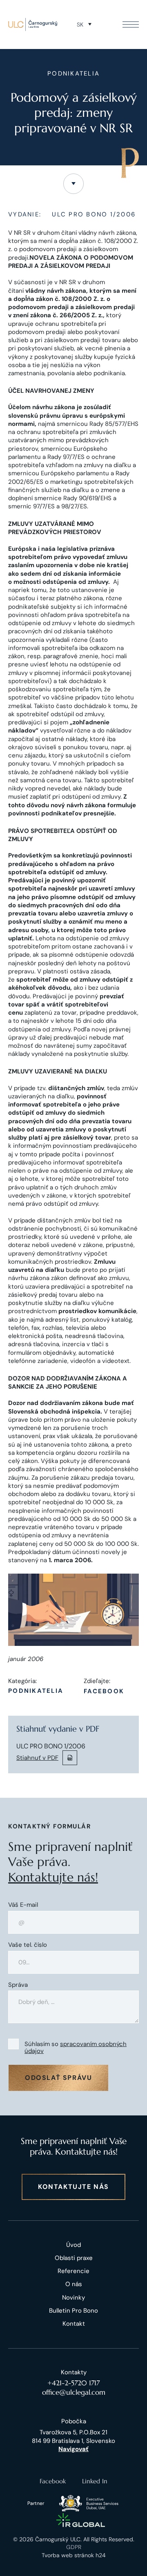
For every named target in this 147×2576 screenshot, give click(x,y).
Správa (18, 1985)
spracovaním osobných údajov (76, 2047)
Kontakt (74, 2324)
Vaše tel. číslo (28, 1945)
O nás (74, 2284)
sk (80, 24)
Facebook (104, 1691)
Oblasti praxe (74, 2258)
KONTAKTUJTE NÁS (73, 2187)
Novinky (73, 2298)
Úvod (73, 2245)
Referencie (73, 2271)
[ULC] (33, 24)
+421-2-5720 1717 (73, 2383)
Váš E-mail (23, 1905)
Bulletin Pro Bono (73, 2311)
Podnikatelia (36, 1691)
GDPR (74, 2547)
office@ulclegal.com (74, 2392)
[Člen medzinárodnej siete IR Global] (81, 2520)
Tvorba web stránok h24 (74, 2555)
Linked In (95, 2481)
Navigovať (73, 2449)
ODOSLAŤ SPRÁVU (58, 2078)
